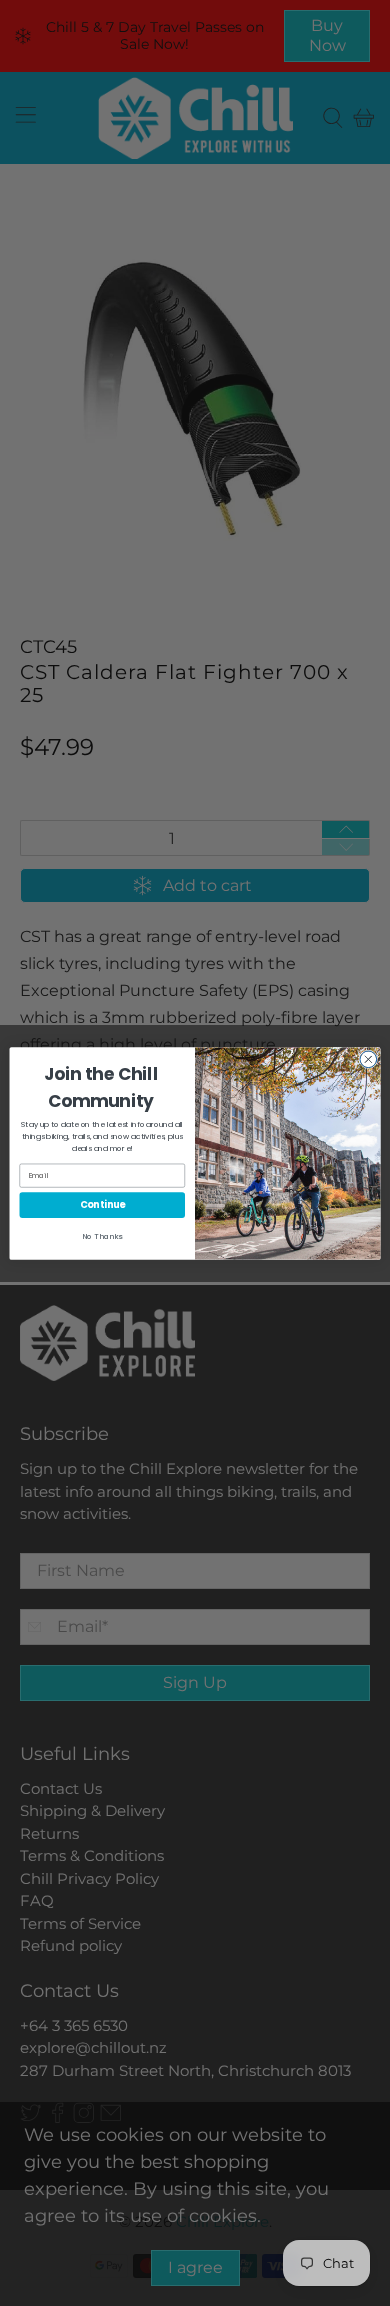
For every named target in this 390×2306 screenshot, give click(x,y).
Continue (102, 1204)
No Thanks (102, 1235)
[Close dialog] (368, 1059)
